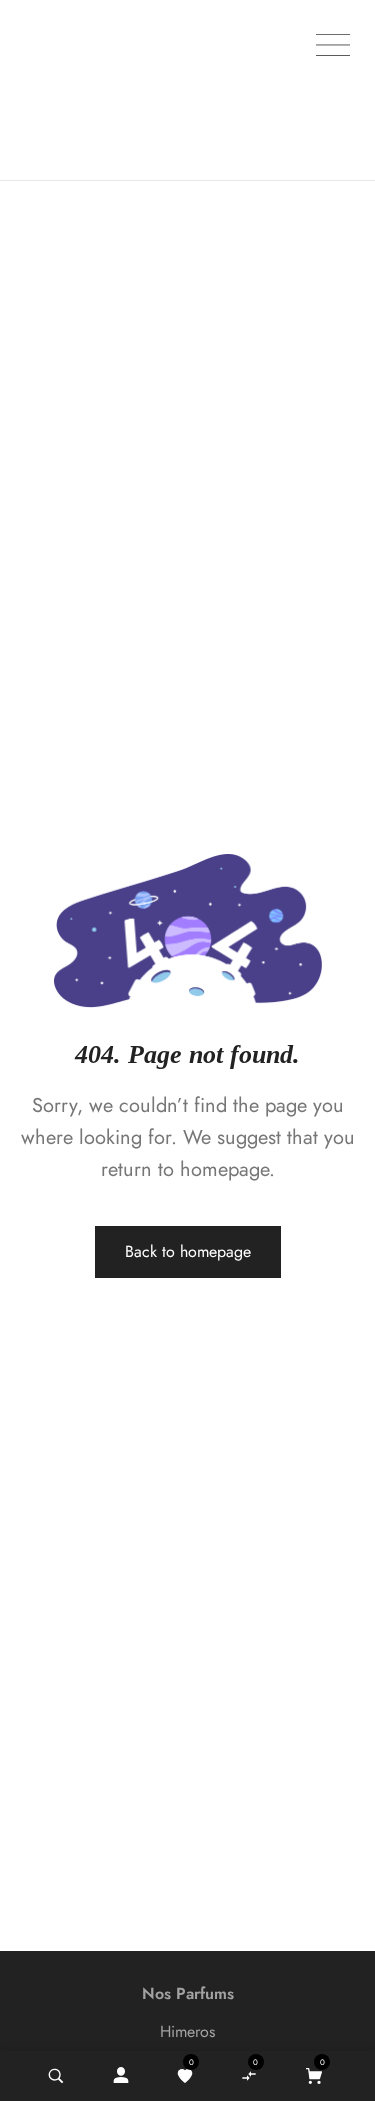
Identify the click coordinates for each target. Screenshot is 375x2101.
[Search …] (56, 2076)
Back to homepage (188, 1251)
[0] (185, 2076)
